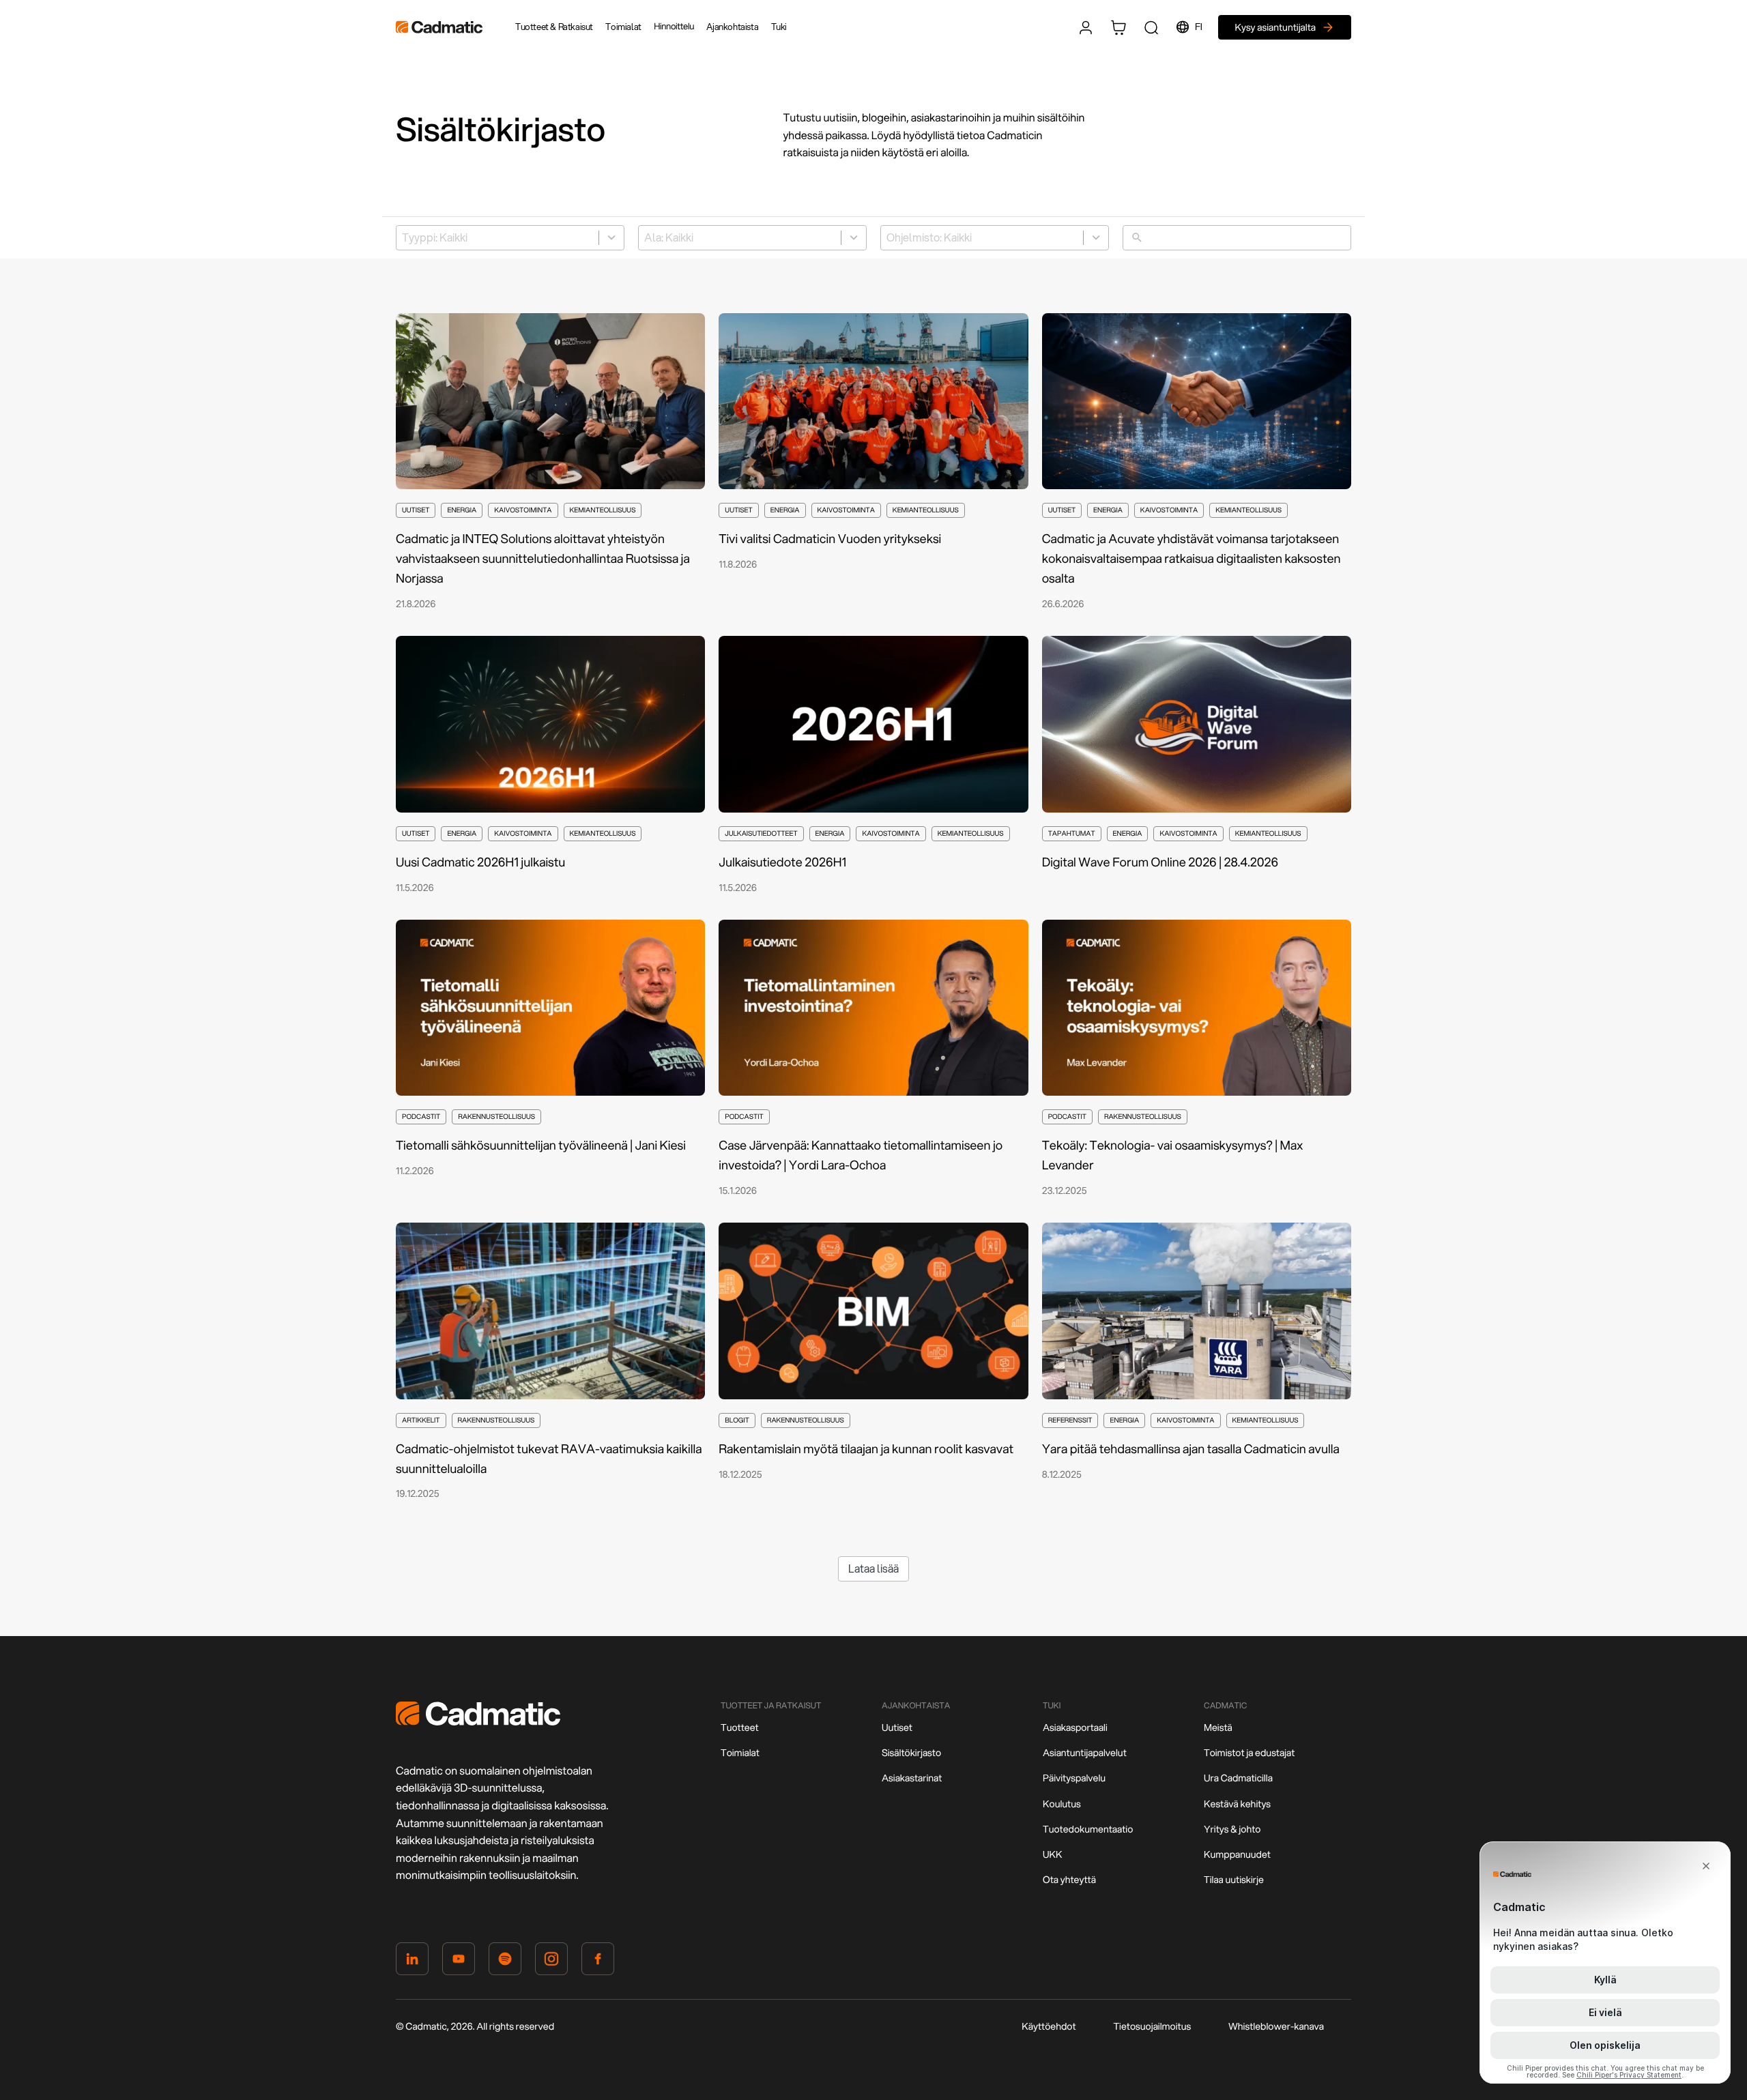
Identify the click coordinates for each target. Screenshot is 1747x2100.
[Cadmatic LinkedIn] (412, 1962)
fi (1198, 27)
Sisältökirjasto (911, 1753)
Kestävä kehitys (1237, 1804)
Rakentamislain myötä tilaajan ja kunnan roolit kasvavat (866, 1448)
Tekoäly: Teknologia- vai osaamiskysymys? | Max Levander (1172, 1155)
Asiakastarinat (912, 1778)
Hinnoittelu (674, 27)
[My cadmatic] (1086, 27)
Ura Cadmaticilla (1238, 1778)
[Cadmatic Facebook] (598, 1962)
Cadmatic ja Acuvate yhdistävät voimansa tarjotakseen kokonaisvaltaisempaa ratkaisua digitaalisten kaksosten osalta (1192, 558)
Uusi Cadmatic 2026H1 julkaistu (480, 862)
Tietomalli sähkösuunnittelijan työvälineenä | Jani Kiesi (541, 1145)
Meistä (1218, 1727)
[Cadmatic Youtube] (459, 1962)
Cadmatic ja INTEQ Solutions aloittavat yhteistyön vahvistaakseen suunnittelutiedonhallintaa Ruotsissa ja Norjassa (543, 558)
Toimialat (623, 27)
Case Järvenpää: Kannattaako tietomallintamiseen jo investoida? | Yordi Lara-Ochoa (861, 1155)
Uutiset (897, 1727)
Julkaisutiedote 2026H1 (782, 862)
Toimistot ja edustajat (1249, 1753)
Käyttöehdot (1049, 2026)
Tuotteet (740, 1727)
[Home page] (478, 1722)
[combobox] (510, 238)
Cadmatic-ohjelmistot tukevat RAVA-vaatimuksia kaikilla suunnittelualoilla (549, 1458)
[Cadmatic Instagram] (551, 1962)
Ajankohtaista (732, 27)
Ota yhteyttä (1069, 1880)
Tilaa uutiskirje (1234, 1880)
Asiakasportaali (1075, 1727)
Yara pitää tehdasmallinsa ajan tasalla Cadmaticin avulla (1191, 1448)
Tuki (779, 27)
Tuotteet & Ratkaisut (554, 27)
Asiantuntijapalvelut (1085, 1753)
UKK (1053, 1854)
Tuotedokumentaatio (1088, 1829)
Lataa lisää (873, 1568)
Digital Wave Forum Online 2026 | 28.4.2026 (1160, 862)
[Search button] (1151, 27)
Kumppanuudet (1237, 1854)
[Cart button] (1118, 27)
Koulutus (1062, 1804)
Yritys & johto (1232, 1829)
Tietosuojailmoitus (1152, 2026)
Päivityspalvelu (1074, 1778)
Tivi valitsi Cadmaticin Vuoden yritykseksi (831, 538)
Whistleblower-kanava (1276, 2026)
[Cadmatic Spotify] (505, 1962)
